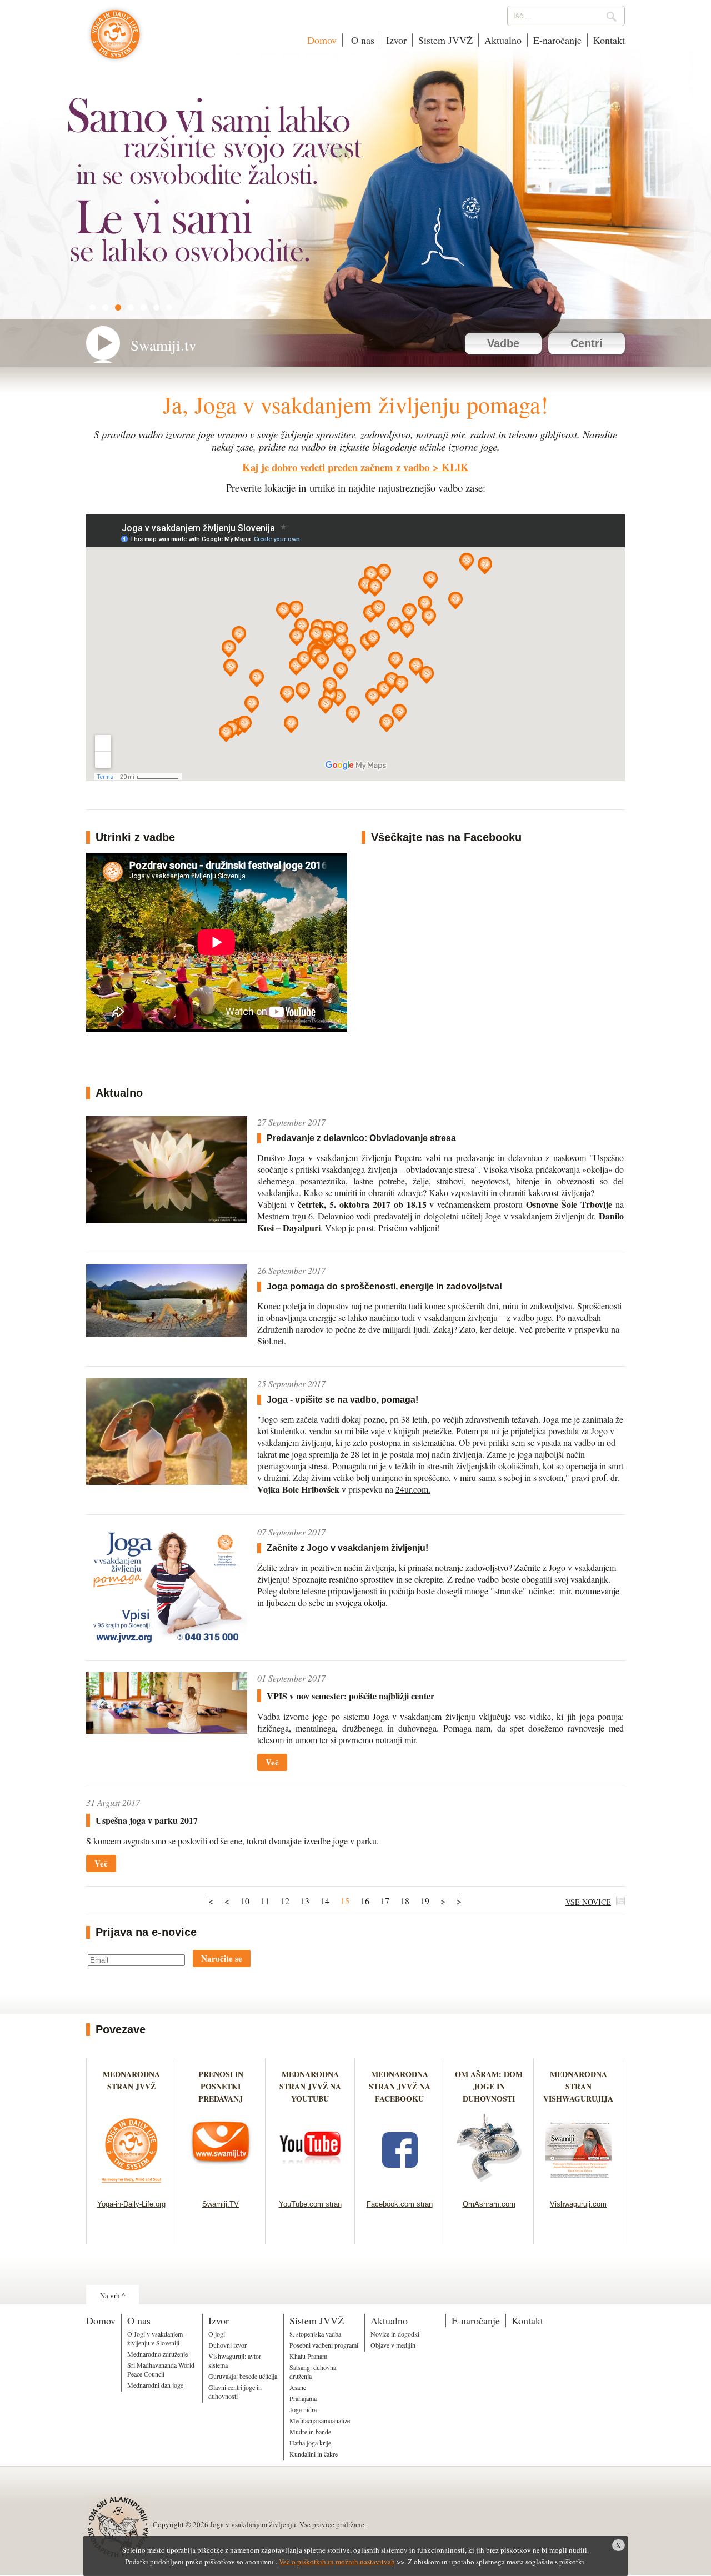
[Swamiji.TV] (221, 2186)
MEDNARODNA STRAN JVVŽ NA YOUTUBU (310, 2086)
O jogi (217, 2334)
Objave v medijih (393, 2345)
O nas (361, 40)
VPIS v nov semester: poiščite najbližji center (351, 1696)
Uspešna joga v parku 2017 (147, 1820)
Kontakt (609, 40)
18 (405, 1901)
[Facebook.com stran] (400, 2186)
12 (285, 1901)
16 (365, 1901)
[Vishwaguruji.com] (579, 2186)
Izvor (396, 40)
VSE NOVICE (588, 1902)
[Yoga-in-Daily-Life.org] (131, 2186)
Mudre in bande (310, 2432)
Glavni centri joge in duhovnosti (235, 2392)
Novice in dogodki (395, 2334)
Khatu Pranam (308, 2356)
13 (305, 1901)
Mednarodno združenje (157, 2354)
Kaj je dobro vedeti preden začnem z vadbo (336, 467)
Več (272, 1762)
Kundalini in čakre (314, 2454)
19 (425, 1901)
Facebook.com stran (400, 2204)
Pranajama (303, 2398)
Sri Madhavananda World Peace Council (161, 2369)
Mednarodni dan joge (155, 2385)
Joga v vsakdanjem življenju (115, 40)
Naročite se (222, 1958)
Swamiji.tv (164, 345)
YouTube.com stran (310, 2204)
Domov (322, 40)
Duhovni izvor (227, 2345)
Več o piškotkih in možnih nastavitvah (337, 2562)
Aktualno (503, 40)
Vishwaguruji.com (578, 2204)
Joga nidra (303, 2409)
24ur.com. (413, 1489)
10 (245, 1901)
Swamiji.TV (221, 2204)
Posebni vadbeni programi (324, 2345)
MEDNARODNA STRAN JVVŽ (131, 2086)
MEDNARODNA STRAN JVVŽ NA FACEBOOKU (400, 2086)
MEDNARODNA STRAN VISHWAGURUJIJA (578, 2086)
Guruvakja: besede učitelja (243, 2376)
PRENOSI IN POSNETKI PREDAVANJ (221, 2086)
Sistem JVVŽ (445, 40)
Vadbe (503, 343)
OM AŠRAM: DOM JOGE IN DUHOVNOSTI (489, 2086)
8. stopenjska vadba (315, 2334)
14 (325, 1901)
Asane (298, 2387)
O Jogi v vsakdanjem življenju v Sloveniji (155, 2338)
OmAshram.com (489, 2204)
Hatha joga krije (310, 2443)
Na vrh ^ (112, 2295)
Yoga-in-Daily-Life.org (131, 2204)
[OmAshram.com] (489, 2186)
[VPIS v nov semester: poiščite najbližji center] (167, 1730)
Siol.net (271, 1341)
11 (265, 1901)
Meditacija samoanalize (320, 2420)
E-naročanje (557, 40)
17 (385, 1901)
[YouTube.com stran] (310, 2186)
